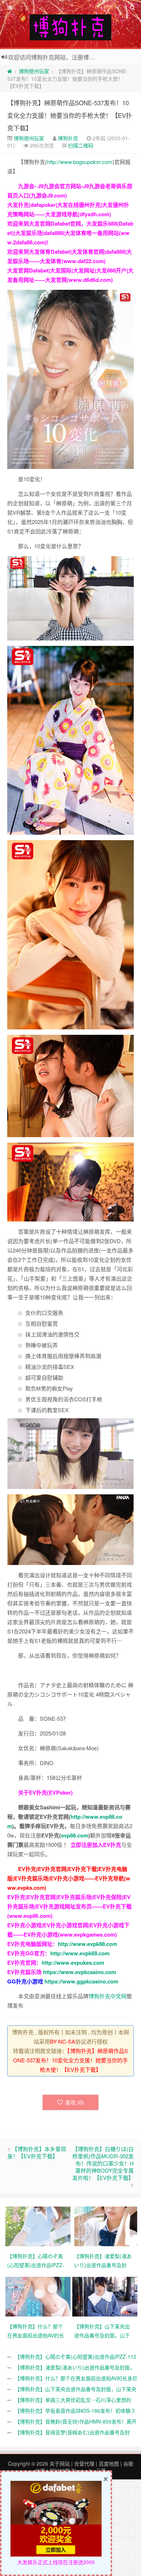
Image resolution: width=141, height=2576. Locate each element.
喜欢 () (74, 2102)
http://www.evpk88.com (87, 1944)
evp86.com (75, 1835)
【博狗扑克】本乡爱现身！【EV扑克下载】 (37, 2152)
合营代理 (84, 2464)
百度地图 (109, 2464)
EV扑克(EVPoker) (51, 1792)
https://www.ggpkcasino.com (81, 1981)
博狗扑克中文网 (108, 1996)
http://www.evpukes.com (73, 1963)
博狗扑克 (68, 138)
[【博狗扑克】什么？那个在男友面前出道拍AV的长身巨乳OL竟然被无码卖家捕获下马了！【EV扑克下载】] (39, 2296)
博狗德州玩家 (34, 71)
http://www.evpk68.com (80, 1953)
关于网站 (60, 2464)
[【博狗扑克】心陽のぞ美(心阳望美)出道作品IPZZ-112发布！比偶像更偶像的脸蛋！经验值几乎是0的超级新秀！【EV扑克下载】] (39, 2226)
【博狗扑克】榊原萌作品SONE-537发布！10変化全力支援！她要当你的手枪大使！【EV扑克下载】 (70, 115)
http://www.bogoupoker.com (80, 162)
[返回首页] (10, 71)
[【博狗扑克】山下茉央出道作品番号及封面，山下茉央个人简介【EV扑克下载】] (106, 2296)
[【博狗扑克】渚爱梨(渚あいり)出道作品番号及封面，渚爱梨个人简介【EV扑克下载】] (106, 2226)
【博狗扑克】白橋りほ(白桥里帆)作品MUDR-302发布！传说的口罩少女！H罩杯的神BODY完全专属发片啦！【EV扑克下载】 (103, 2163)
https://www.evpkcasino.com (80, 1972)
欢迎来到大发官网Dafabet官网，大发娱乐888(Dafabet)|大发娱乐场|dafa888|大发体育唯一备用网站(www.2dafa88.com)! (70, 233)
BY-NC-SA (63, 2041)
